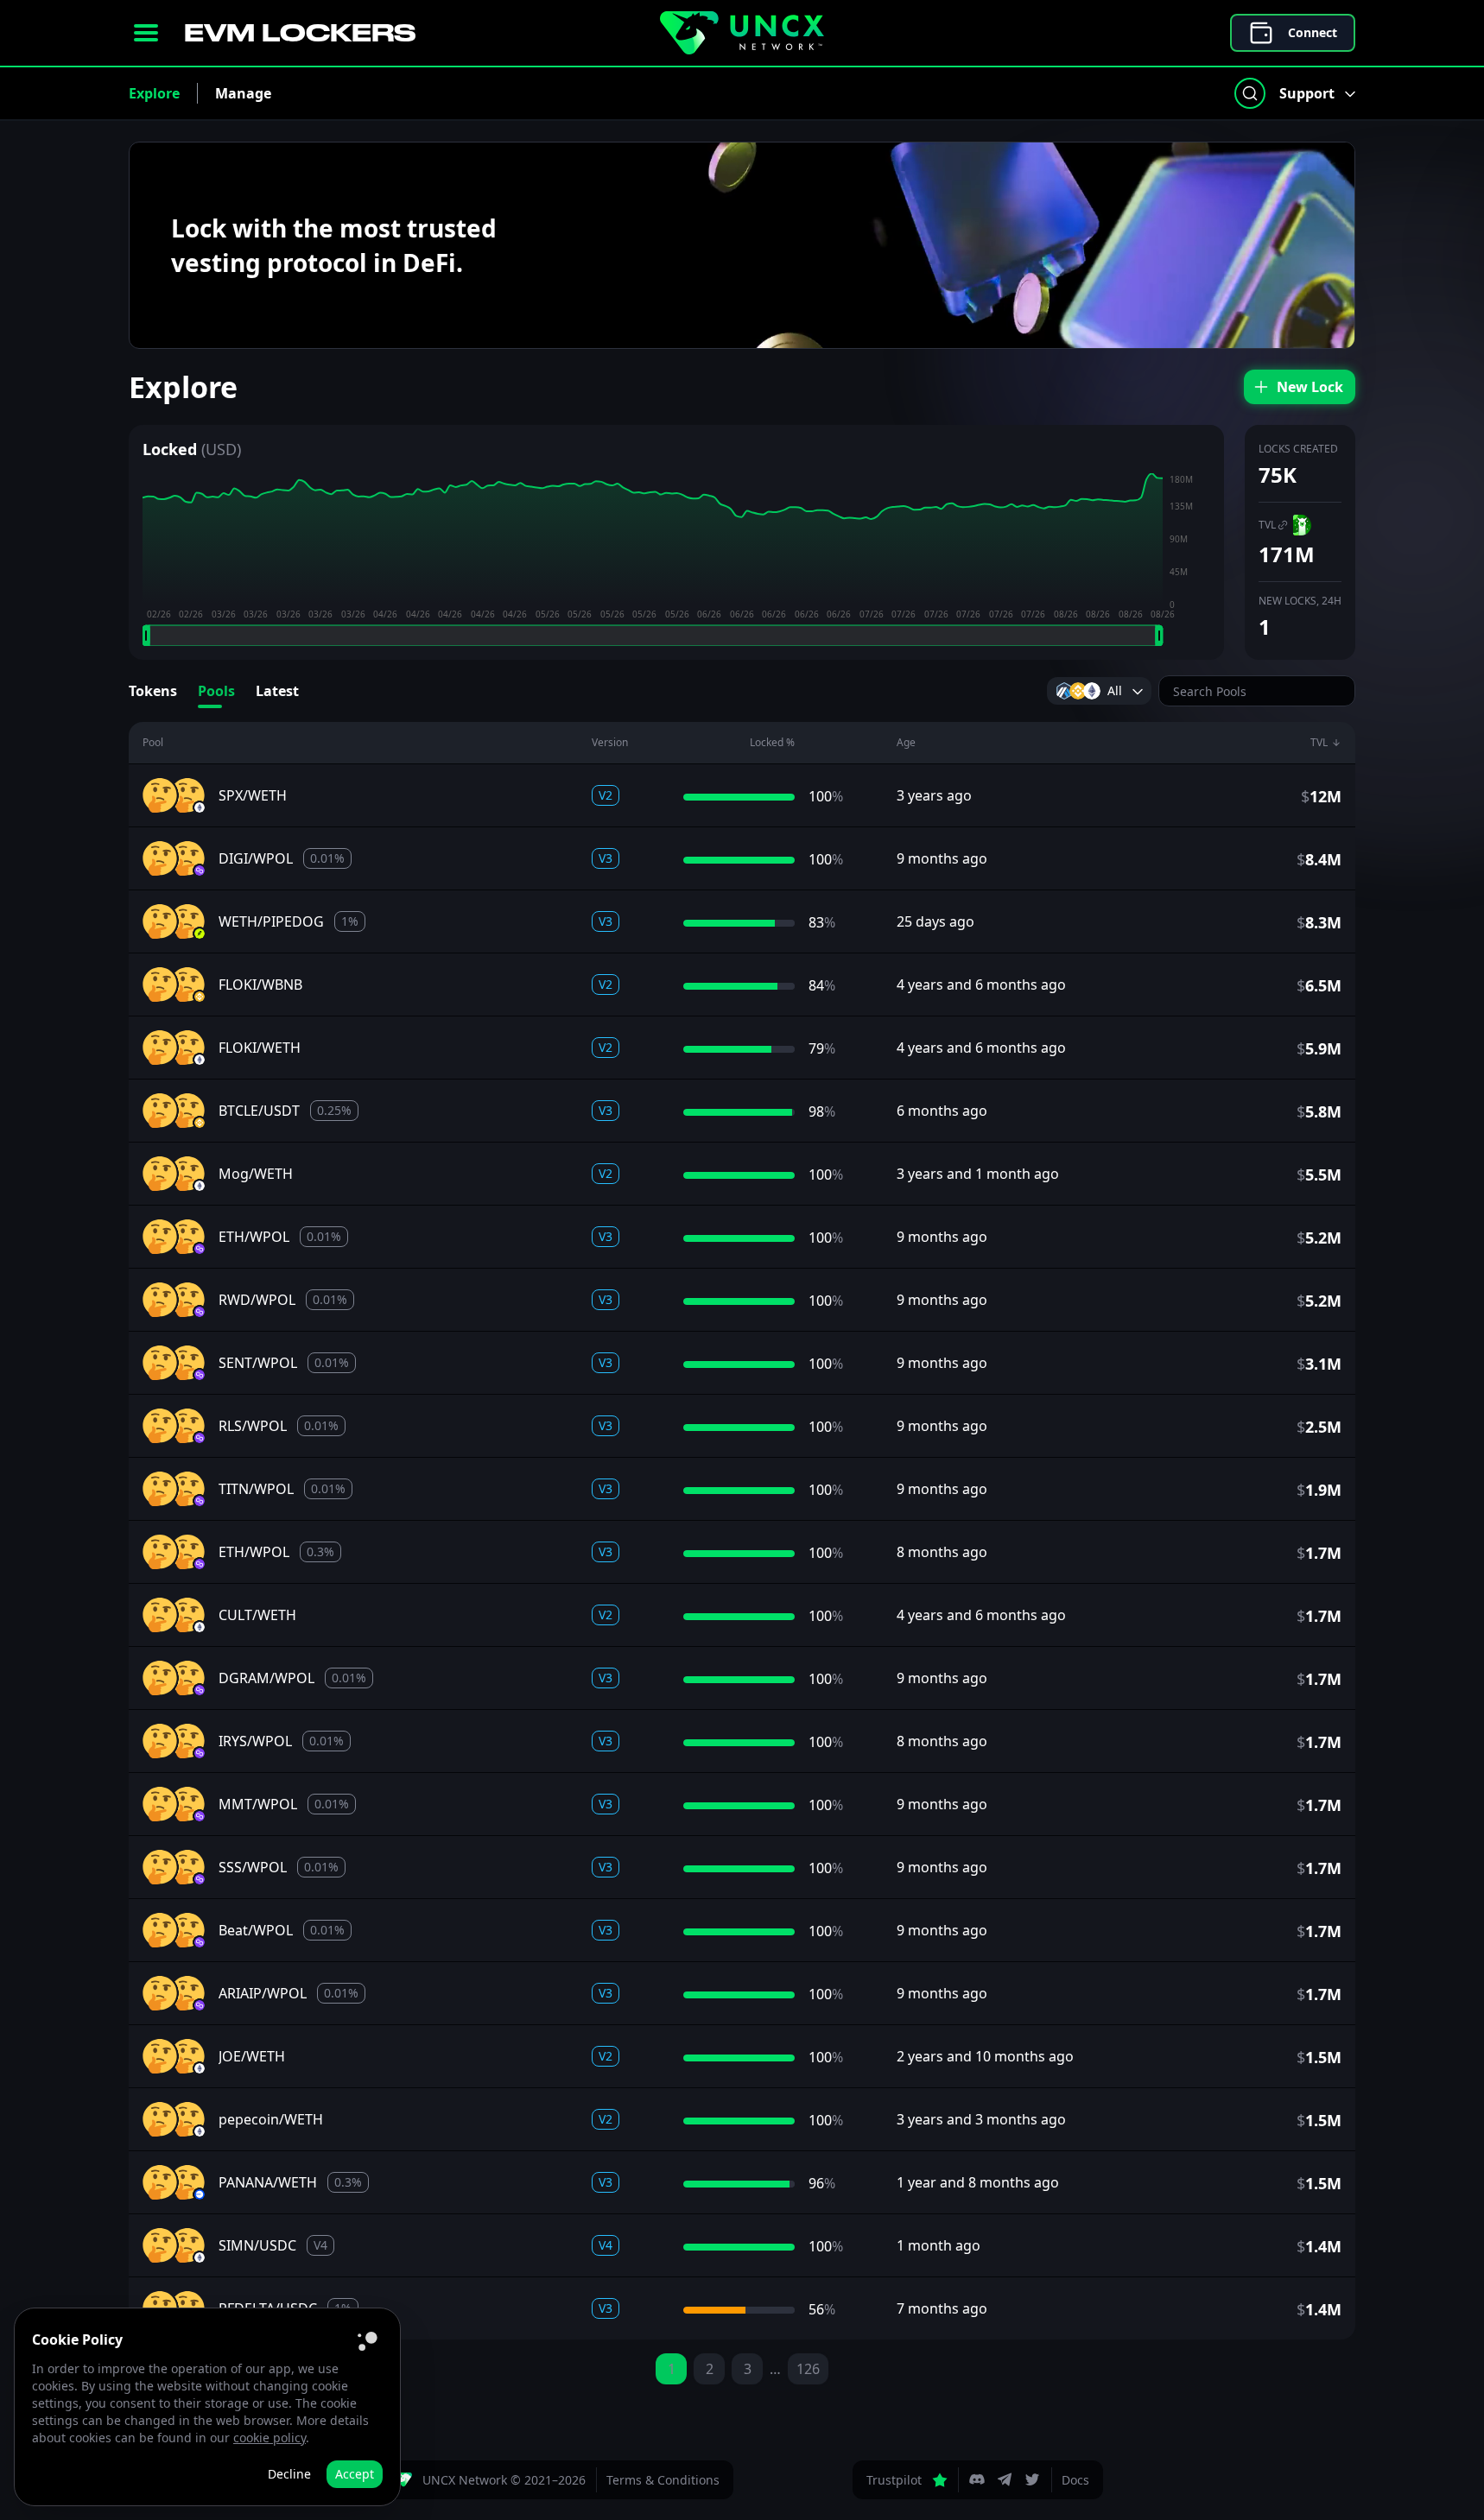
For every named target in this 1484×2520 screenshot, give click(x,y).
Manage (243, 93)
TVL (1267, 525)
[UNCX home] (742, 33)
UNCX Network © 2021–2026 (504, 2480)
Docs (1075, 2480)
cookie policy (270, 2438)
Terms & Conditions (663, 2480)
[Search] (1250, 93)
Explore (154, 93)
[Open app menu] (146, 33)
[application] (676, 560)
